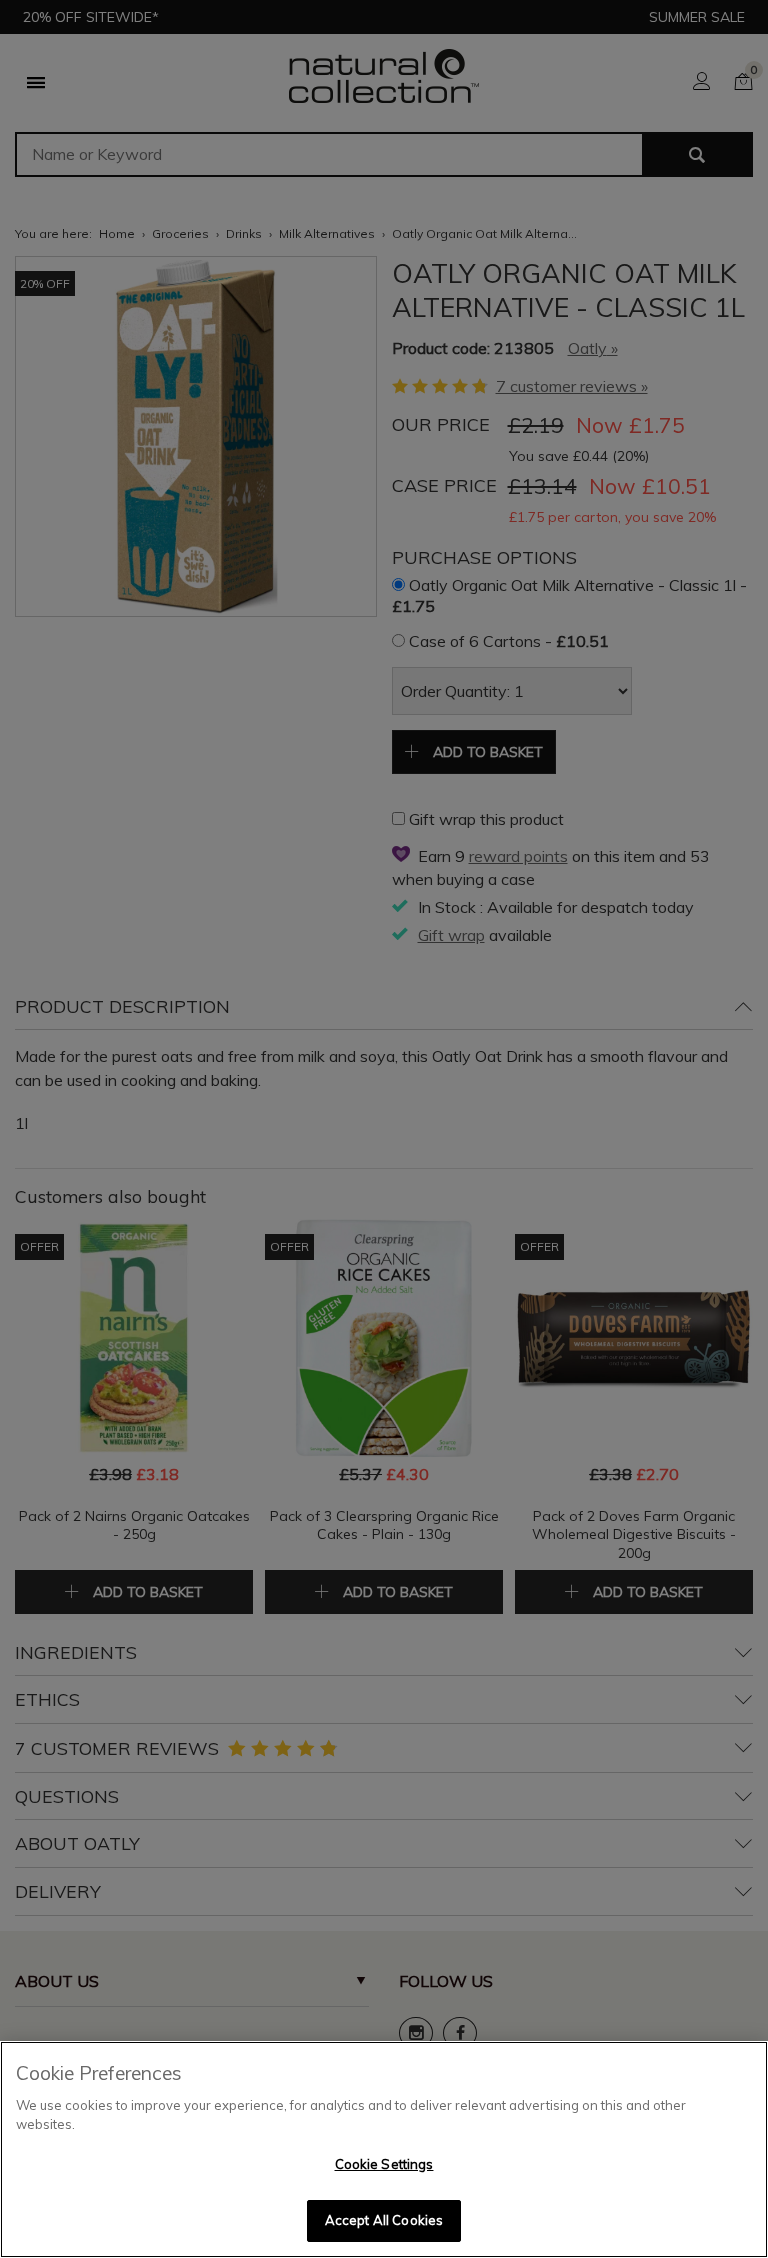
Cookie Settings (384, 2164)
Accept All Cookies (384, 2220)
